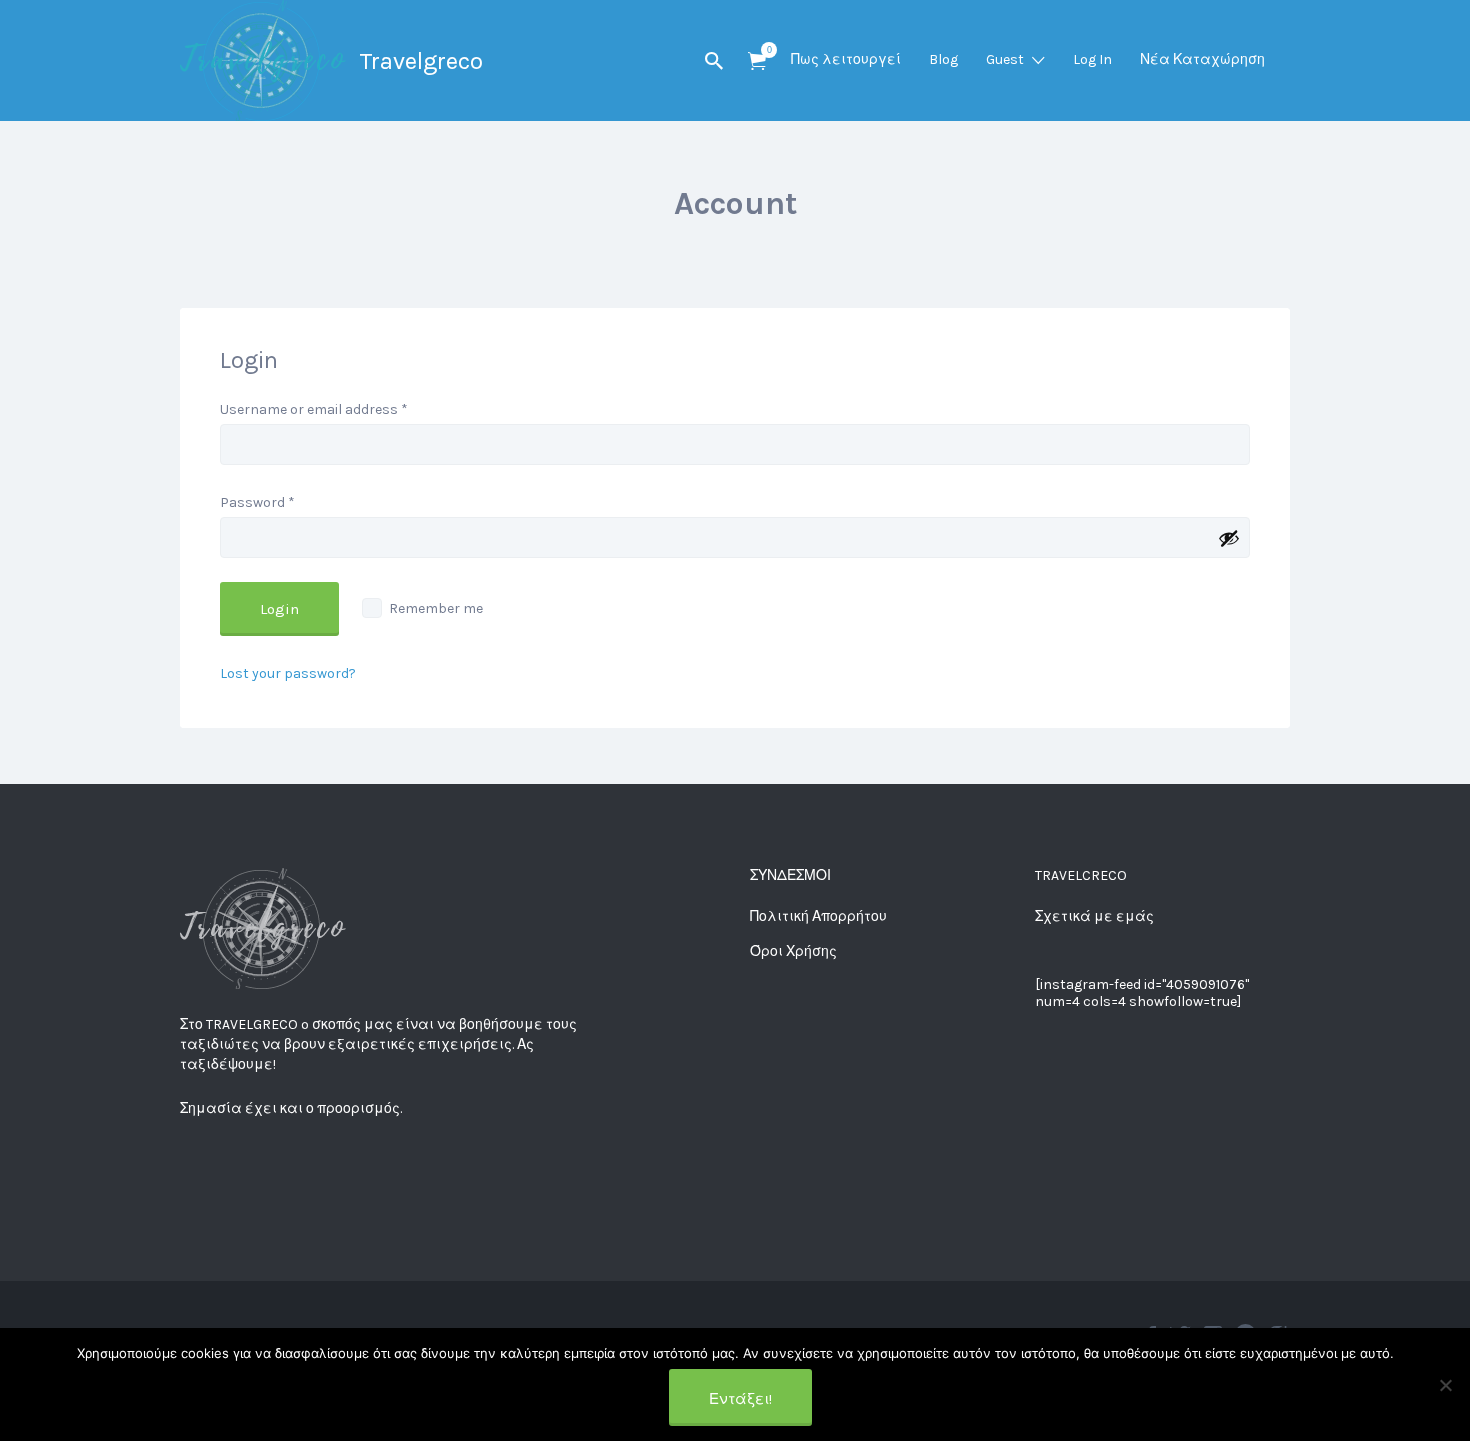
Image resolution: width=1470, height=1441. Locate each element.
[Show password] (1229, 538)
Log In (1092, 59)
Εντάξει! (740, 1399)
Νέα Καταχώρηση (1202, 59)
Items (757, 61)
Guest (1005, 59)
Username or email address (314, 409)
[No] (1445, 1385)
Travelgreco (421, 61)
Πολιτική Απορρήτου (818, 916)
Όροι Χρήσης (793, 951)
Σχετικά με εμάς (1094, 916)
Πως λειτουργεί (846, 59)
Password (257, 502)
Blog (943, 59)
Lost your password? (288, 673)
